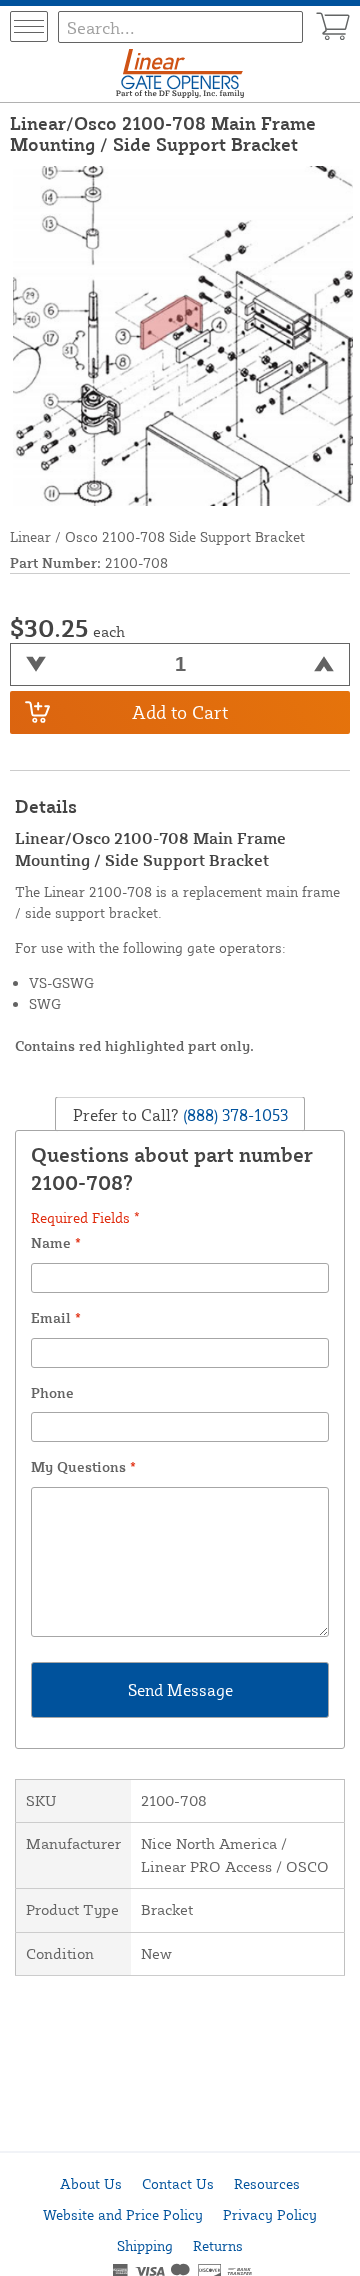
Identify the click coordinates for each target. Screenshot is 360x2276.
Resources (267, 2183)
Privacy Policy (270, 2214)
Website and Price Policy (123, 2214)
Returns (218, 2245)
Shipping (145, 2245)
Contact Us (178, 2183)
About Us (91, 2183)
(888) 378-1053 (233, 1115)
